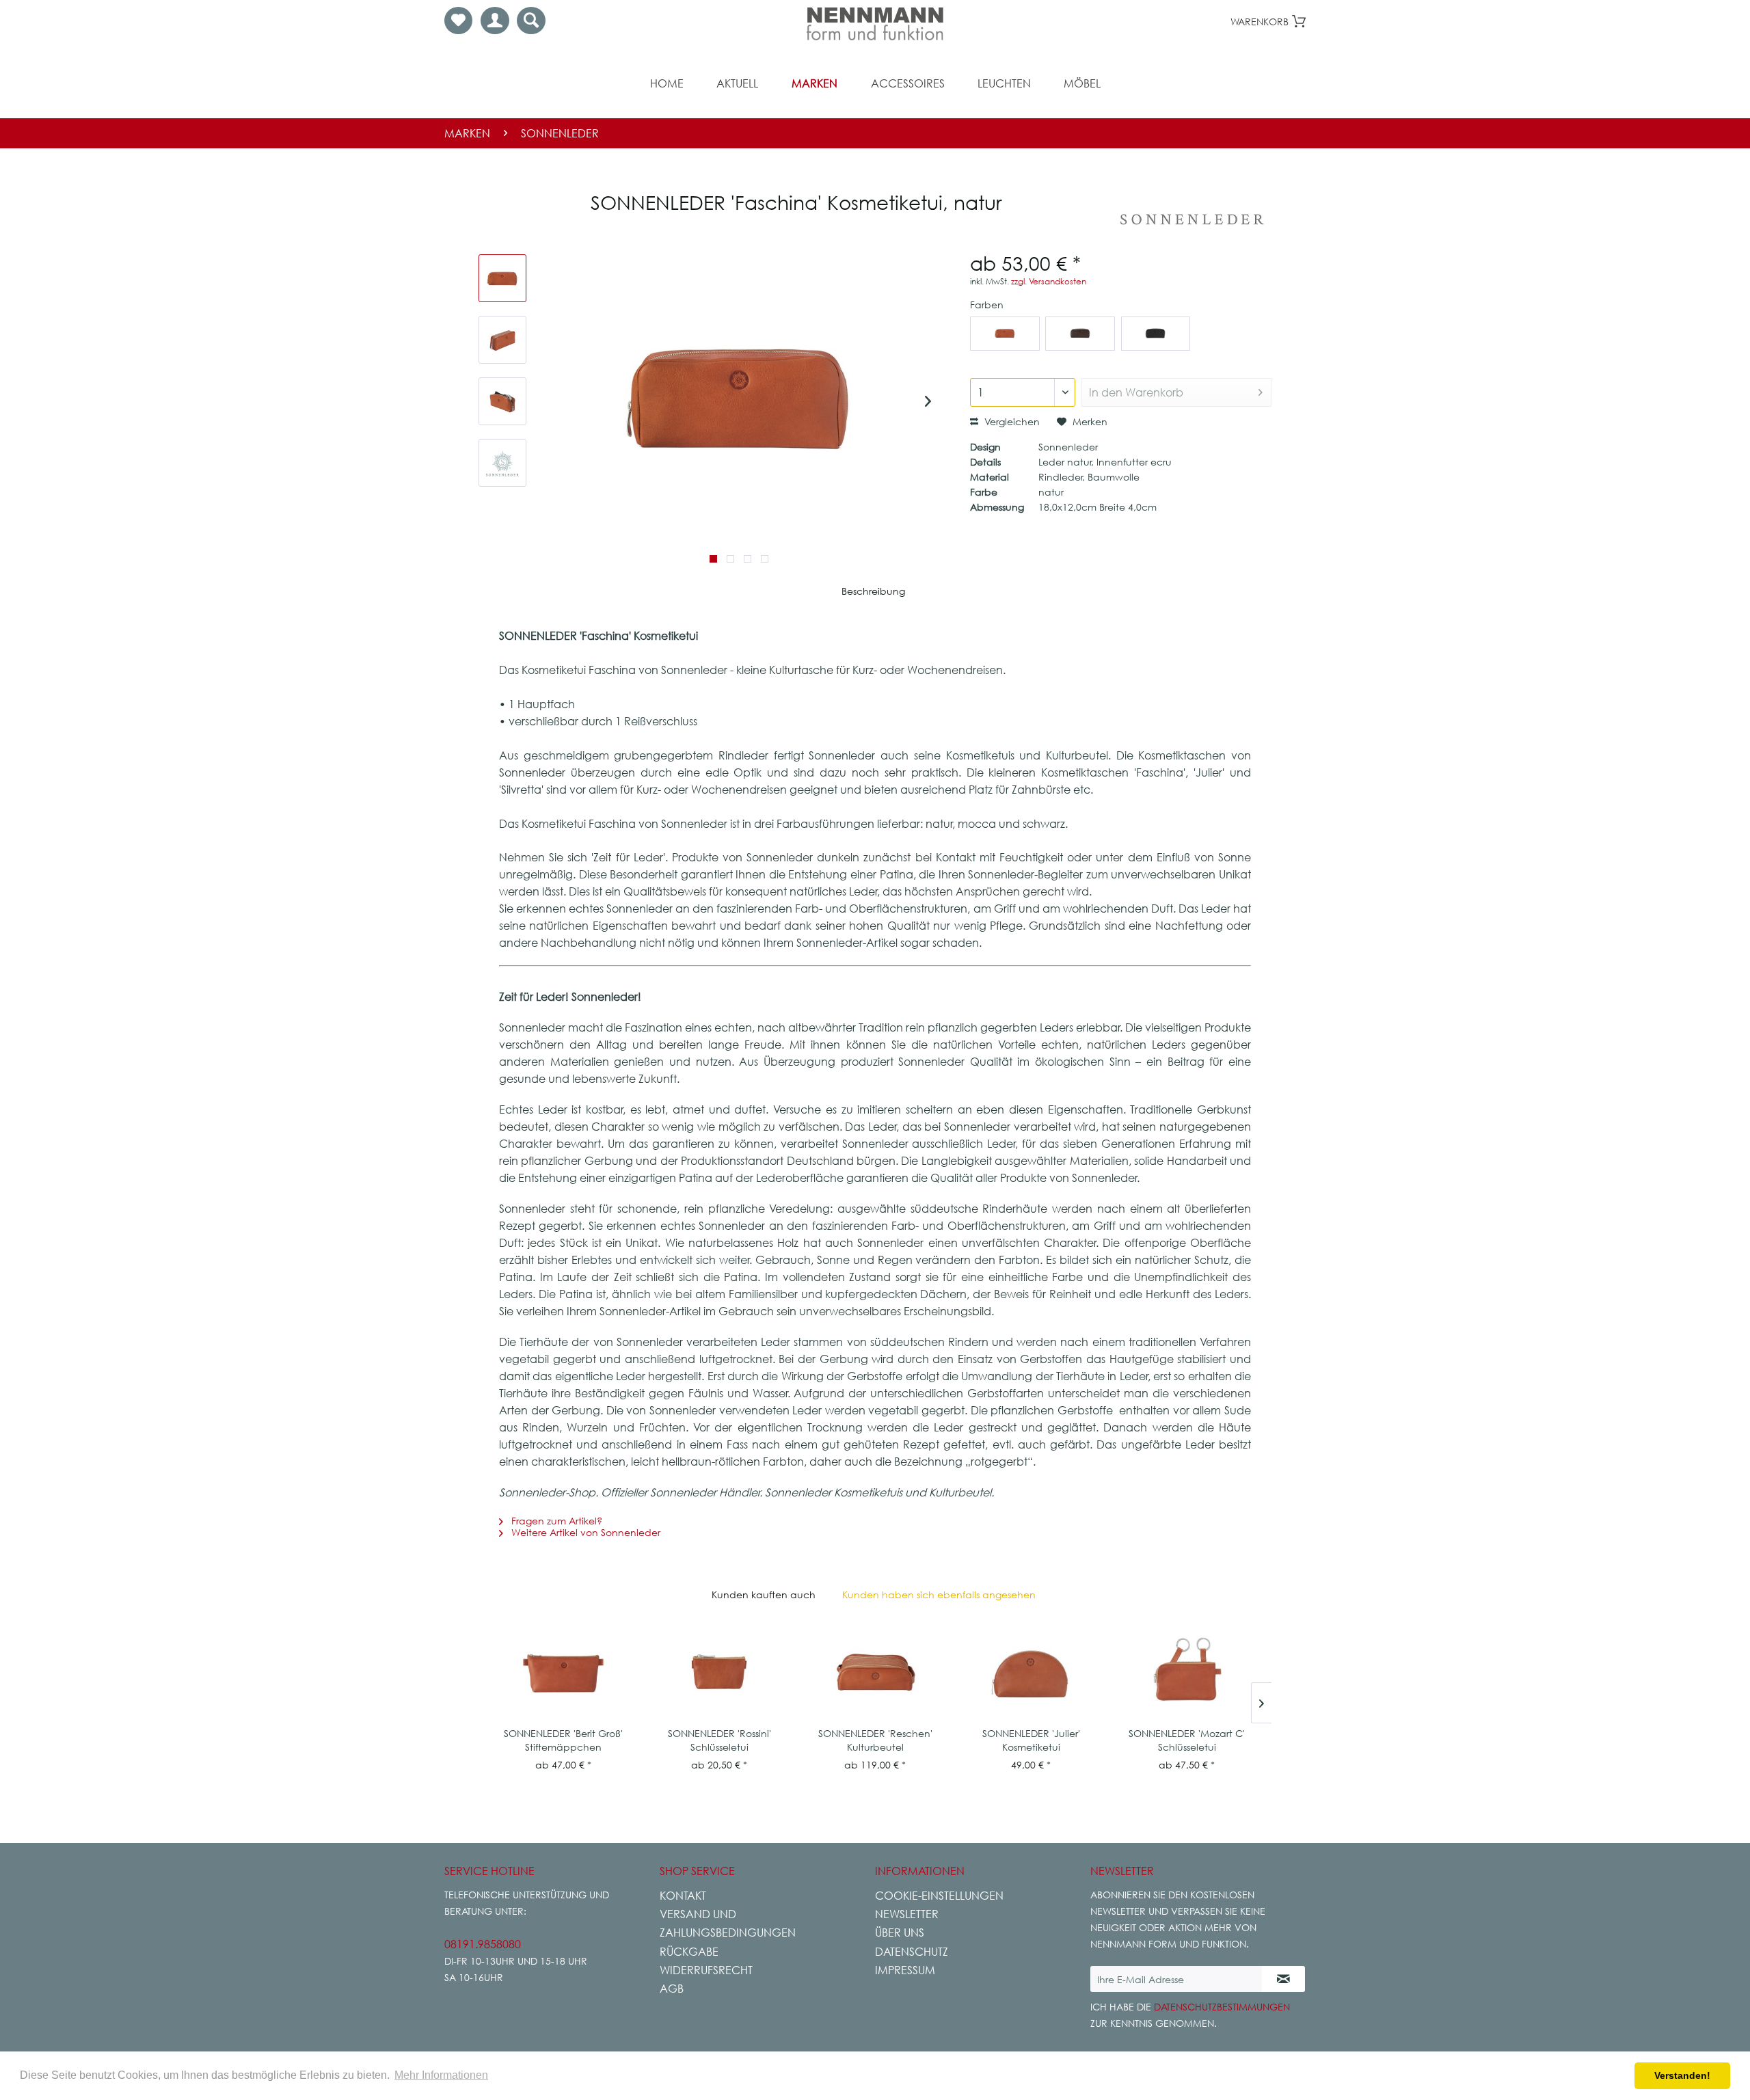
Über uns (900, 1933)
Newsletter (907, 1914)
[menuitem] (458, 21)
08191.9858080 (483, 1944)
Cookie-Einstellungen (939, 1896)
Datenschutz (912, 1952)
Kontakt (683, 1896)
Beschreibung (873, 591)
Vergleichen (1011, 421)
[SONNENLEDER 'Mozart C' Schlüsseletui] (1187, 1672)
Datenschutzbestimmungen (1222, 2007)
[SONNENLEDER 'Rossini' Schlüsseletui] (719, 1672)
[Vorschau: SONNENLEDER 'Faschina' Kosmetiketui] (502, 278)
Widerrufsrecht (706, 1970)
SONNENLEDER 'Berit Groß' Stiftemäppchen (563, 1740)
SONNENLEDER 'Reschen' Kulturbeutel (875, 1740)
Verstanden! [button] (1682, 2075)
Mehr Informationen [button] (441, 2075)
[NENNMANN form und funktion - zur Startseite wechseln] (875, 24)
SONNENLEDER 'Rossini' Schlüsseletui (719, 1740)
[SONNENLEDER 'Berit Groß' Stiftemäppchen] (563, 1672)
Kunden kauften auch (764, 1594)
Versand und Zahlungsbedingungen (728, 1923)
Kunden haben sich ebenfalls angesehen (939, 1594)
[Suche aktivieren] (531, 21)
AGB (672, 1989)
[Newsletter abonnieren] (1283, 1979)
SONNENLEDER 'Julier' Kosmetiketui (1031, 1740)
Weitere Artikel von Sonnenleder (584, 1532)
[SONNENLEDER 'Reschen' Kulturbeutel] (875, 1672)
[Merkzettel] (458, 21)
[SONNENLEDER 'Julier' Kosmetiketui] (1031, 1672)
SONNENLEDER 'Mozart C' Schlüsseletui (1187, 1740)
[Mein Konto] (495, 21)
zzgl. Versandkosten (1049, 281)
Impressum (905, 1970)
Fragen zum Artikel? (555, 1521)
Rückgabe (689, 1952)
